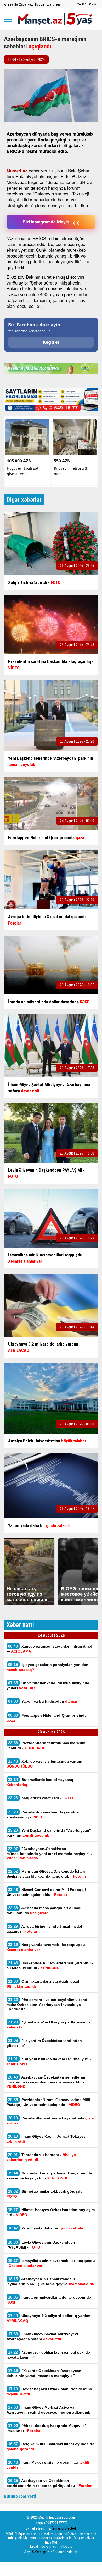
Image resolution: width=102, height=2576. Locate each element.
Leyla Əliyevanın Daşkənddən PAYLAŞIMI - (41, 2245)
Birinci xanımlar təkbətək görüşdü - (46, 2194)
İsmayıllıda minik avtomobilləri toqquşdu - (51, 2263)
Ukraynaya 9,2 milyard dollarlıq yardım (48, 2318)
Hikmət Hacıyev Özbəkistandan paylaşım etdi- (51, 2212)
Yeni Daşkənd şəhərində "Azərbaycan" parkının (49, 1833)
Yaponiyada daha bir (46, 2228)
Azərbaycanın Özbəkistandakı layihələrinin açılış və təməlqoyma (51, 2281)
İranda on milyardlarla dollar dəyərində (49, 2300)
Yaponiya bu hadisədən (43, 1701)
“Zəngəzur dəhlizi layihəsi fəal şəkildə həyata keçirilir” (48, 2355)
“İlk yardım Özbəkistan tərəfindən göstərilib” (44, 2043)
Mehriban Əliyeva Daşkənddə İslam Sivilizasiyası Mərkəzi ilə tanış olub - (46, 1874)
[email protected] (64, 2528)
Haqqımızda (43, 4)
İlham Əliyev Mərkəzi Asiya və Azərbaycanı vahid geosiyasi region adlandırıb (49, 2410)
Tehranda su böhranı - (41, 2157)
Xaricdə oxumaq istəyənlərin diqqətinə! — (49, 1649)
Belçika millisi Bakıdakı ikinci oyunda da (50, 2446)
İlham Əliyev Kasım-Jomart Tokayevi (47, 2139)
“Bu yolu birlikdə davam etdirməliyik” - (49, 2061)
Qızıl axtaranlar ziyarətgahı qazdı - (45, 1984)
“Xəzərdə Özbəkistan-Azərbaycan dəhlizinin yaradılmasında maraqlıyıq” (44, 2373)
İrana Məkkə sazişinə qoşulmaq (48, 2465)
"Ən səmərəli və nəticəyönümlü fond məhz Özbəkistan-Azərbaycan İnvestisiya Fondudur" (47, 2004)
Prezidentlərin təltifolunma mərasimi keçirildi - (46, 1745)
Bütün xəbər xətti (20, 2496)
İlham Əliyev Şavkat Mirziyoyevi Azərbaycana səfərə (42, 2336)
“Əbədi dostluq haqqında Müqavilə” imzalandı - (47, 2428)
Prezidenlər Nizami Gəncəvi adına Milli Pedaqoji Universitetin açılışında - (48, 2102)
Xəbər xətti (26, 4)
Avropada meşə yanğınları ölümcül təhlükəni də (45, 1910)
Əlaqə (56, 4)
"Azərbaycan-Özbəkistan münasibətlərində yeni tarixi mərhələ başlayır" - (49, 1853)
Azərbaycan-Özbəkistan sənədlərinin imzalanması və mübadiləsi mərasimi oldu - (47, 2082)
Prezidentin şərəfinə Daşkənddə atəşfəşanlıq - (43, 1814)
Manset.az (17, 171)
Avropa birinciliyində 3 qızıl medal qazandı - (44, 1929)
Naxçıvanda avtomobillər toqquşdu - (47, 1947)
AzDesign (39, 2552)
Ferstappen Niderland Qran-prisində (47, 1718)
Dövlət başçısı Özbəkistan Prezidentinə (50, 2391)
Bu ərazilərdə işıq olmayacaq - (41, 1782)
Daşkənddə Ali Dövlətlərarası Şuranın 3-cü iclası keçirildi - (50, 1965)
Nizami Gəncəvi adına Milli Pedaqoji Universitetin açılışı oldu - (46, 1892)
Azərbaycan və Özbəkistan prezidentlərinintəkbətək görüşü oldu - (49, 2483)
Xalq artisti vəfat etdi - (41, 1798)
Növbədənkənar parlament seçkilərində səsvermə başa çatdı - (49, 2175)
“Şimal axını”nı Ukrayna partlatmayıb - (48, 2025)
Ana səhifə (11, 4)
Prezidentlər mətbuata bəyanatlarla (50, 2120)
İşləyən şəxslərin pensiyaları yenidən (47, 1667)
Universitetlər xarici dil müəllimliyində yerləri (48, 1685)
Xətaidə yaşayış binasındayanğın (44, 1764)
